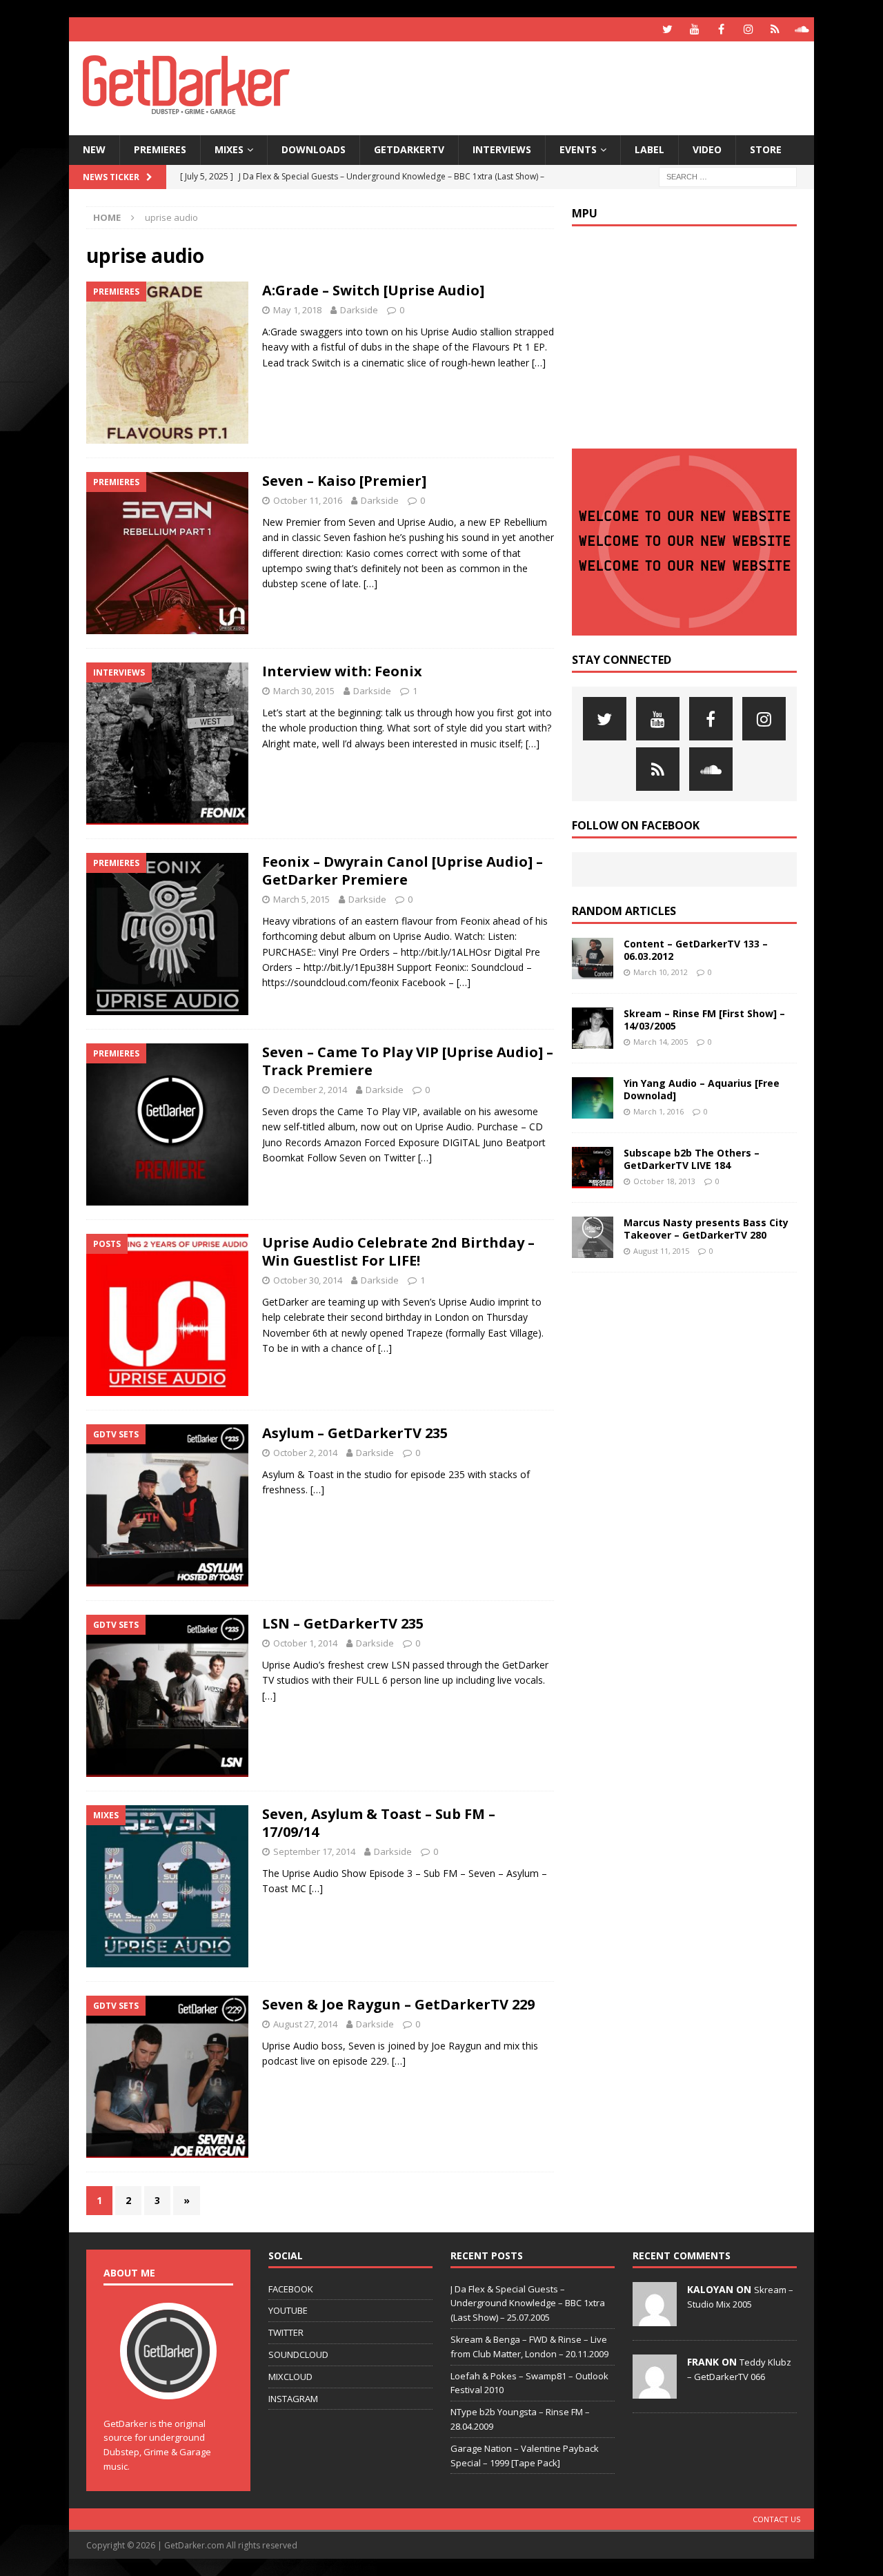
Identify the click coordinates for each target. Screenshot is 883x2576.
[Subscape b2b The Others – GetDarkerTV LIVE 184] (593, 1168)
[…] (539, 363)
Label (649, 149)
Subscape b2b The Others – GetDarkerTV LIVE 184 (692, 1159)
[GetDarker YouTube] (694, 29)
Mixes (229, 149)
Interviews (502, 149)
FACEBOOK (291, 2289)
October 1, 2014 (305, 1643)
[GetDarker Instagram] (748, 29)
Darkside (359, 310)
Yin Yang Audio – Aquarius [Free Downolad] (702, 1089)
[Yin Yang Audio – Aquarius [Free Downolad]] (593, 1098)
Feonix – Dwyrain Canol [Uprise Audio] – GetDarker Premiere (403, 871)
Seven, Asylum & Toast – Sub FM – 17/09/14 (379, 1823)
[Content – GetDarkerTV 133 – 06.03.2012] (593, 958)
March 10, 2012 (661, 972)
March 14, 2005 (661, 1042)
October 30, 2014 (308, 1280)
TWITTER (286, 2332)
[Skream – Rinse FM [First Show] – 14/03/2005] (593, 1028)
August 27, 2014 (305, 2024)
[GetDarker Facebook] (721, 29)
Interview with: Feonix (342, 671)
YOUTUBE (288, 2310)
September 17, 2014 (314, 1851)
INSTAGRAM (293, 2399)
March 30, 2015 (304, 691)
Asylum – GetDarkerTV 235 (355, 1433)
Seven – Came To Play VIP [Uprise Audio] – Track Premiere (408, 1061)
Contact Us (776, 2519)
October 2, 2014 (305, 1453)
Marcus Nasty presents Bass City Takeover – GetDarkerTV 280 (706, 1229)
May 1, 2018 (297, 310)
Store (766, 149)
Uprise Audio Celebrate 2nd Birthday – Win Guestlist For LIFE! (398, 1251)
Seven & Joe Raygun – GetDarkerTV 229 (398, 2004)
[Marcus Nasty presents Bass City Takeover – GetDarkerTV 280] (593, 1237)
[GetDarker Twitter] (667, 29)
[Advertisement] (575, 86)
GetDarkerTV (409, 149)
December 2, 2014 (310, 1090)
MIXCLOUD (290, 2377)
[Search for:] (728, 176)
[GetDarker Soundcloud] (802, 29)
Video (707, 149)
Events (578, 149)
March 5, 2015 (301, 899)
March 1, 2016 (658, 1111)
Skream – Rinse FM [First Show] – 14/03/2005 (704, 1020)
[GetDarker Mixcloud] (775, 29)
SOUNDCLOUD (298, 2354)
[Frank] (655, 2391)
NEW (94, 149)
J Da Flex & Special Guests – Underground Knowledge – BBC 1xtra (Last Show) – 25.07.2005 (528, 2303)
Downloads (314, 149)
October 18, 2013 (664, 1181)
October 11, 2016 (308, 500)
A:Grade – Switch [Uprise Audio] (373, 290)
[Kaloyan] (655, 2319)
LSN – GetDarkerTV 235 (343, 1623)
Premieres (160, 149)
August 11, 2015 (661, 1251)
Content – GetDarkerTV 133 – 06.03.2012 (696, 950)
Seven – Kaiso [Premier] (344, 481)
